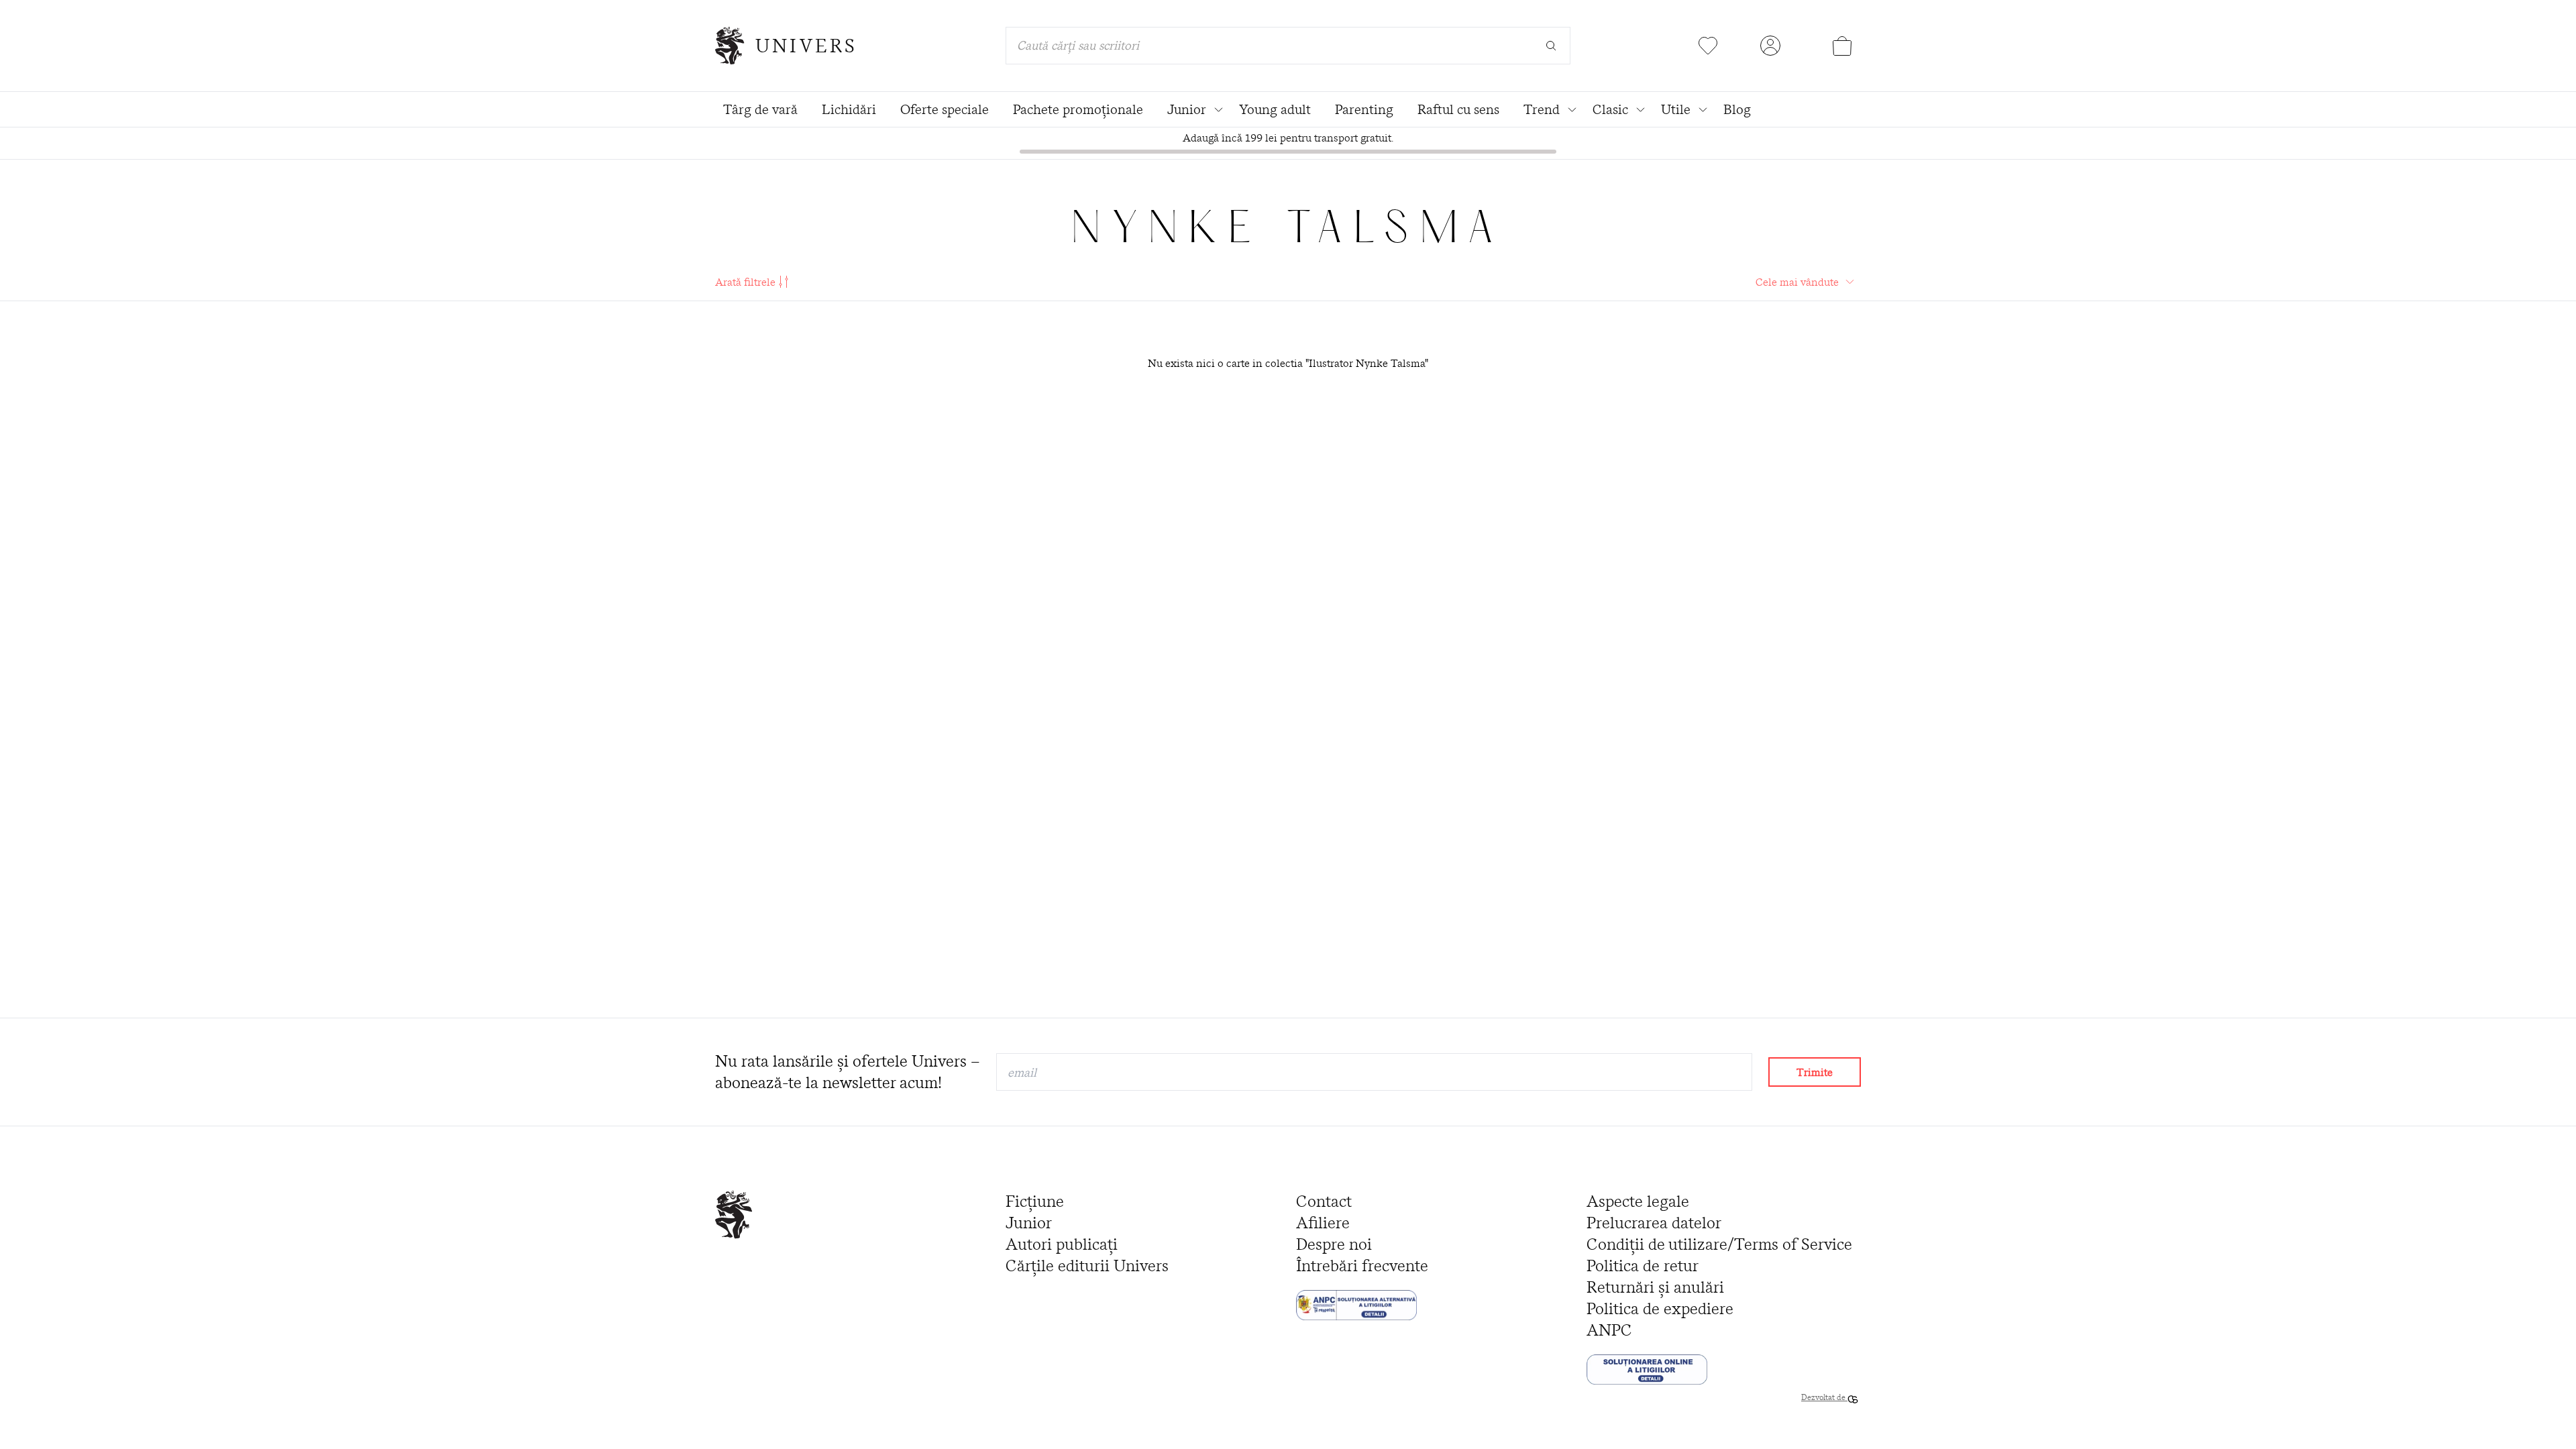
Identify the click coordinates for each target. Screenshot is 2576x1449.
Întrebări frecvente (1362, 1266)
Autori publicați (1062, 1244)
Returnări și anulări (1655, 1287)
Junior (1029, 1223)
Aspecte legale (1638, 1201)
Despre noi (1334, 1244)
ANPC (1609, 1330)
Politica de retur (1643, 1266)
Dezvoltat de (1824, 1397)
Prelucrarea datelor (1654, 1223)
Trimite (1815, 1072)
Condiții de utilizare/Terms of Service (1719, 1244)
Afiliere (1323, 1223)
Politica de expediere (1660, 1308)
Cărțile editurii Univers (1087, 1266)
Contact (1324, 1201)
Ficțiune (1035, 1201)
